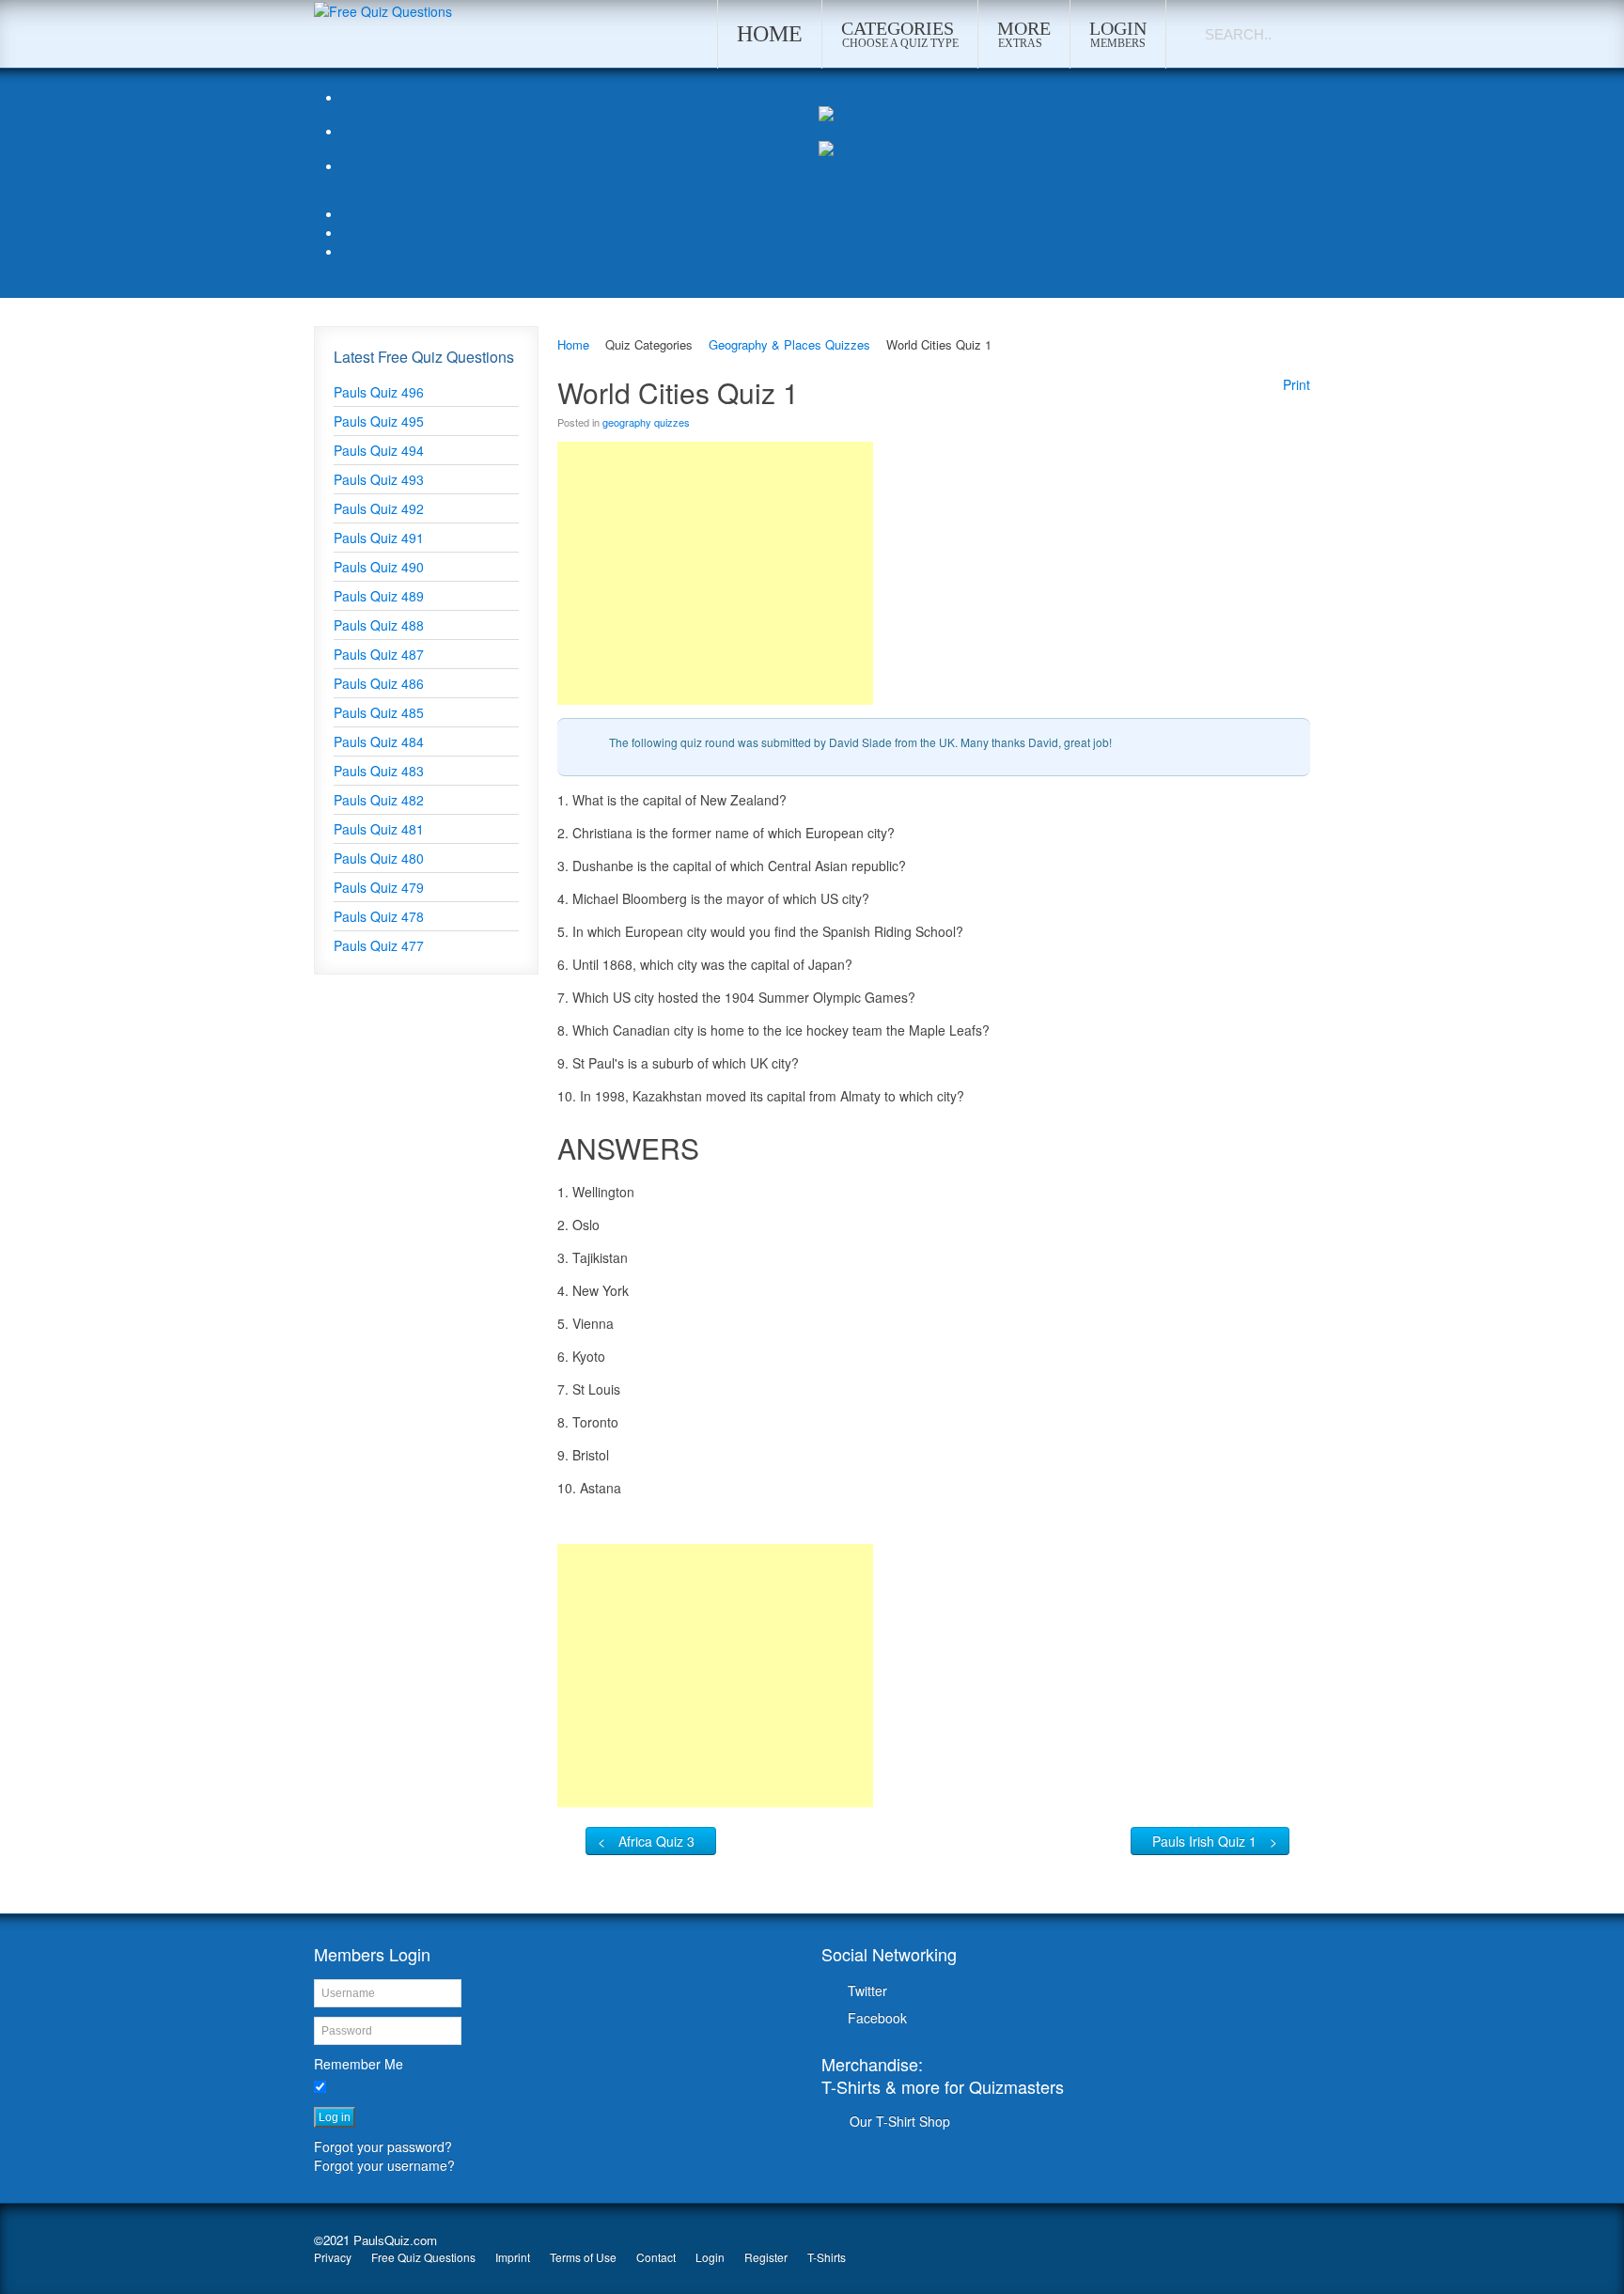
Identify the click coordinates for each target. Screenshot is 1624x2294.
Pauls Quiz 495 (379, 421)
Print (1296, 384)
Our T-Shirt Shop (900, 2121)
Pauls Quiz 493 (379, 479)
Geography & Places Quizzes (789, 344)
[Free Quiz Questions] (383, 9)
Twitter (867, 1990)
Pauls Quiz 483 (379, 771)
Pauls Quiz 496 (379, 392)
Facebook (877, 2018)
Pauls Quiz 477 (379, 945)
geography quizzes (646, 422)
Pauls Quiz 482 (379, 800)
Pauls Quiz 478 (379, 916)
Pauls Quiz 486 (379, 683)
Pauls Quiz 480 (379, 858)
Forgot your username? (384, 2165)
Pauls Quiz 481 (379, 829)
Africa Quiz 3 (656, 1841)
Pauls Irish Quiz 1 (1204, 1841)
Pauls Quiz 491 (379, 538)
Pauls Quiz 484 (379, 741)
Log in (335, 2117)
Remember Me (359, 2064)
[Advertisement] (715, 573)
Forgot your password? (383, 2146)
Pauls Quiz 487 (379, 654)
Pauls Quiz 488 (379, 625)
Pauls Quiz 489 (379, 596)
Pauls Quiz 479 (379, 887)
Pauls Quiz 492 (379, 508)
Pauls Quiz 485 (379, 712)
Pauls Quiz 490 (379, 567)
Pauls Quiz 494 (379, 450)
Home (573, 344)
